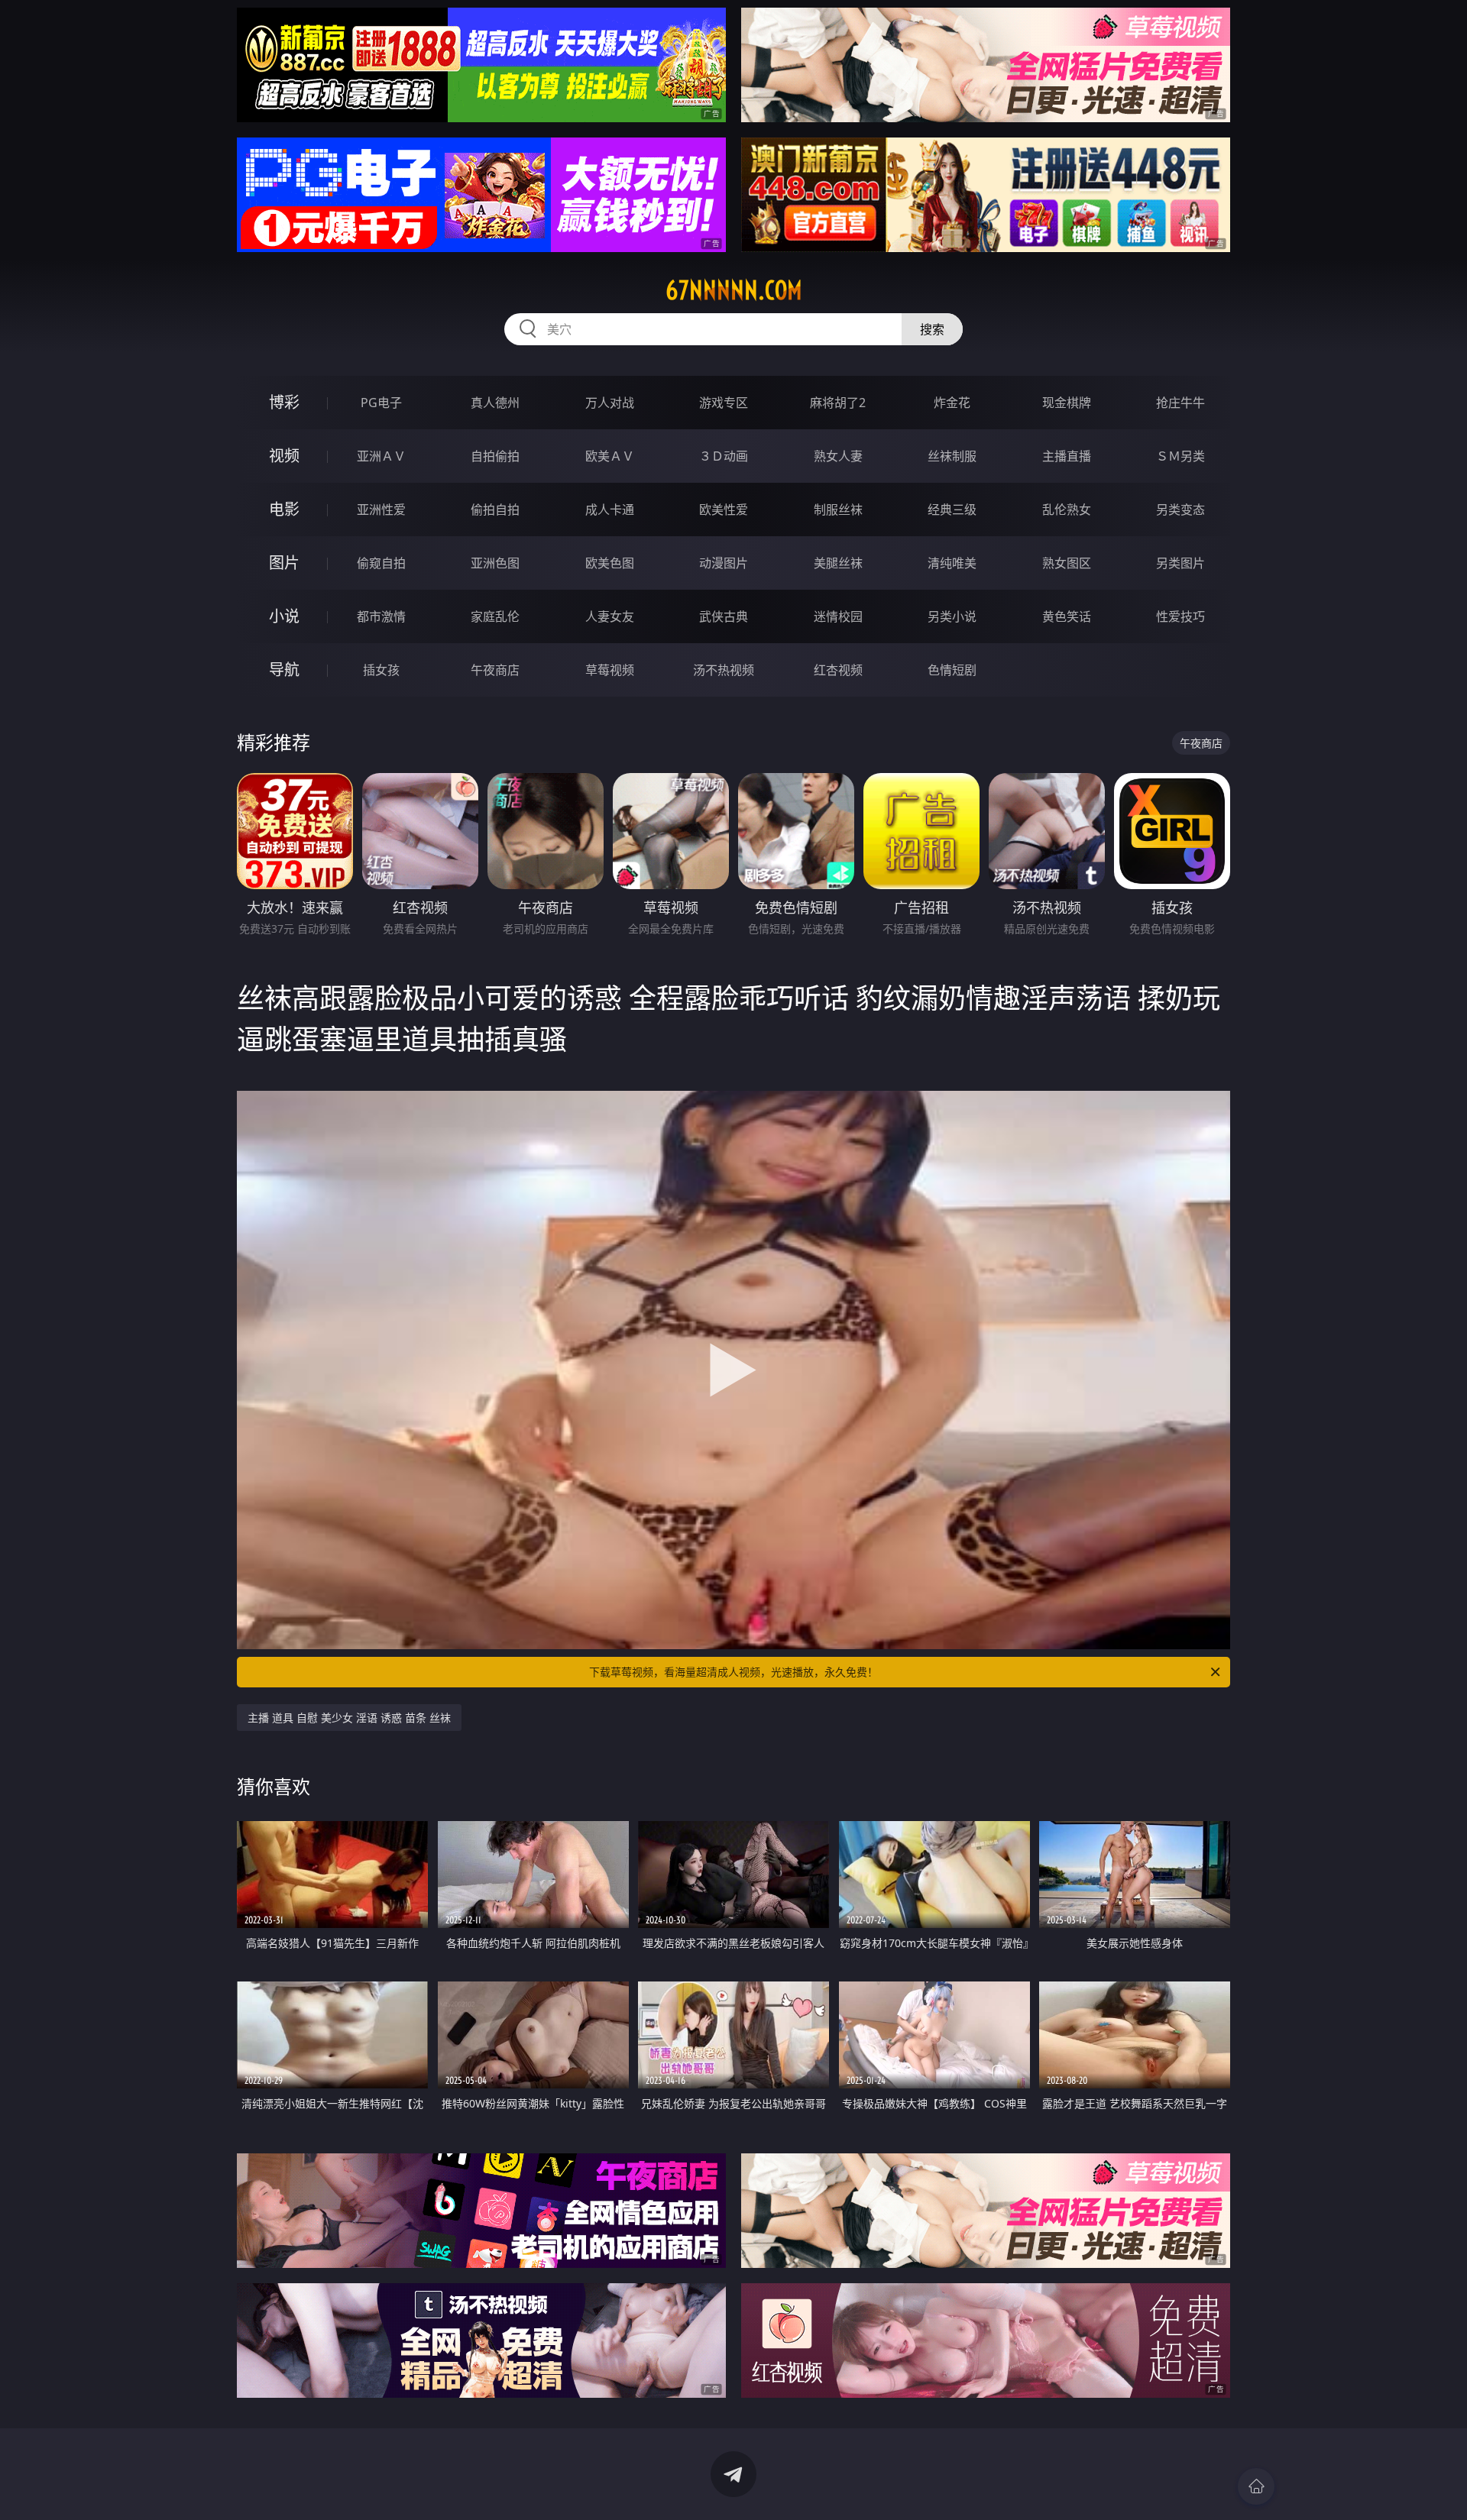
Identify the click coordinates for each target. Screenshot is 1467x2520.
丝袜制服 (952, 456)
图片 (284, 563)
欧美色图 (610, 563)
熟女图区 (1067, 563)
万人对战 (610, 403)
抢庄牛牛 (1180, 403)
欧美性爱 (724, 509)
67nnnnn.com (734, 290)
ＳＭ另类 (1180, 456)
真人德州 (495, 403)
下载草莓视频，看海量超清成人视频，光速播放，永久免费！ (733, 1672)
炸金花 (952, 403)
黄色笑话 (1067, 616)
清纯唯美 (952, 563)
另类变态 (1180, 509)
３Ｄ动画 (724, 456)
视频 (284, 456)
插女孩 (381, 670)
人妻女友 (610, 616)
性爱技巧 (1180, 616)
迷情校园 (838, 616)
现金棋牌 (1067, 403)
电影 (284, 509)
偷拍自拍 (495, 509)
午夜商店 (495, 670)
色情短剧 (952, 670)
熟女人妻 (838, 456)
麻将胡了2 (838, 403)
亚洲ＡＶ (381, 456)
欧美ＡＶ (610, 456)
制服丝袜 (838, 509)
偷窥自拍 (381, 563)
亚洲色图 (495, 563)
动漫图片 (724, 563)
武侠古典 (724, 616)
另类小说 (952, 616)
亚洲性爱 (381, 509)
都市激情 (381, 616)
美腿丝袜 (838, 563)
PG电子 (381, 403)
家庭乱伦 (495, 616)
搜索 (932, 329)
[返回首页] (1256, 2486)
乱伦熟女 (1067, 509)
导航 (284, 670)
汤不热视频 (724, 670)
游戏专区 (724, 403)
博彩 (284, 402)
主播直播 (1067, 456)
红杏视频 (838, 670)
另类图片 (1180, 563)
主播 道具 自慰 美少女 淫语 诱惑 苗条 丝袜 (349, 1718)
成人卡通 (610, 509)
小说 (284, 616)
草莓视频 (610, 670)
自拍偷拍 (495, 456)
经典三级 (952, 509)
